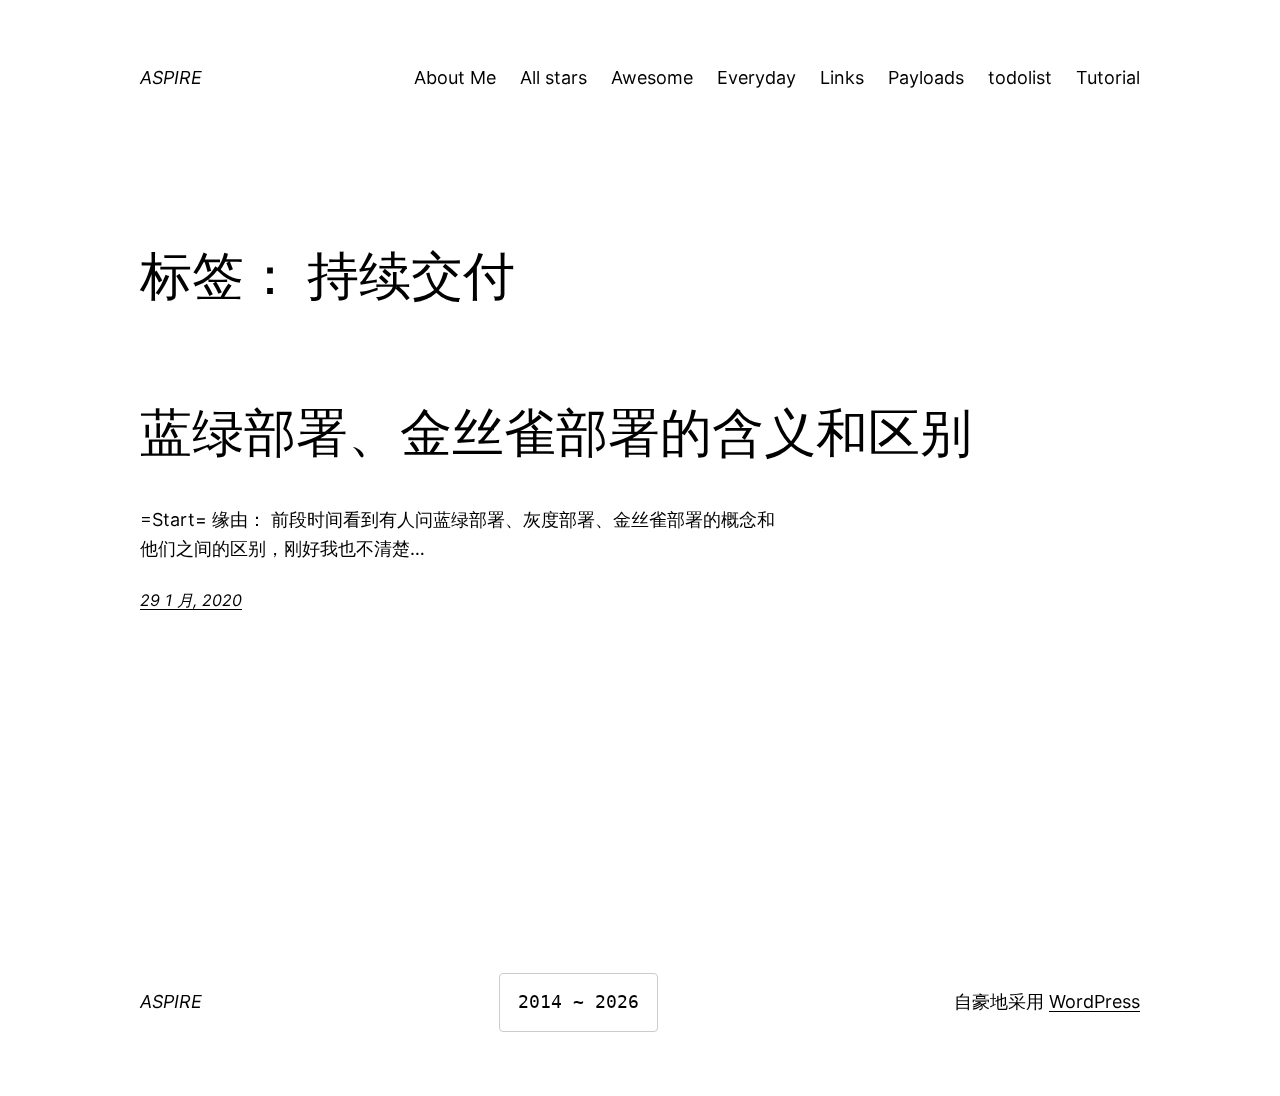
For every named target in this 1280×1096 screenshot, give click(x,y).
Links (842, 77)
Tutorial (1108, 77)
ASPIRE (171, 77)
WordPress (1094, 1001)
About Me (455, 77)
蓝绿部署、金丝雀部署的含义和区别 (556, 433)
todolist (1020, 77)
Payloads (926, 77)
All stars (553, 77)
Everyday (756, 77)
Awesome (652, 77)
